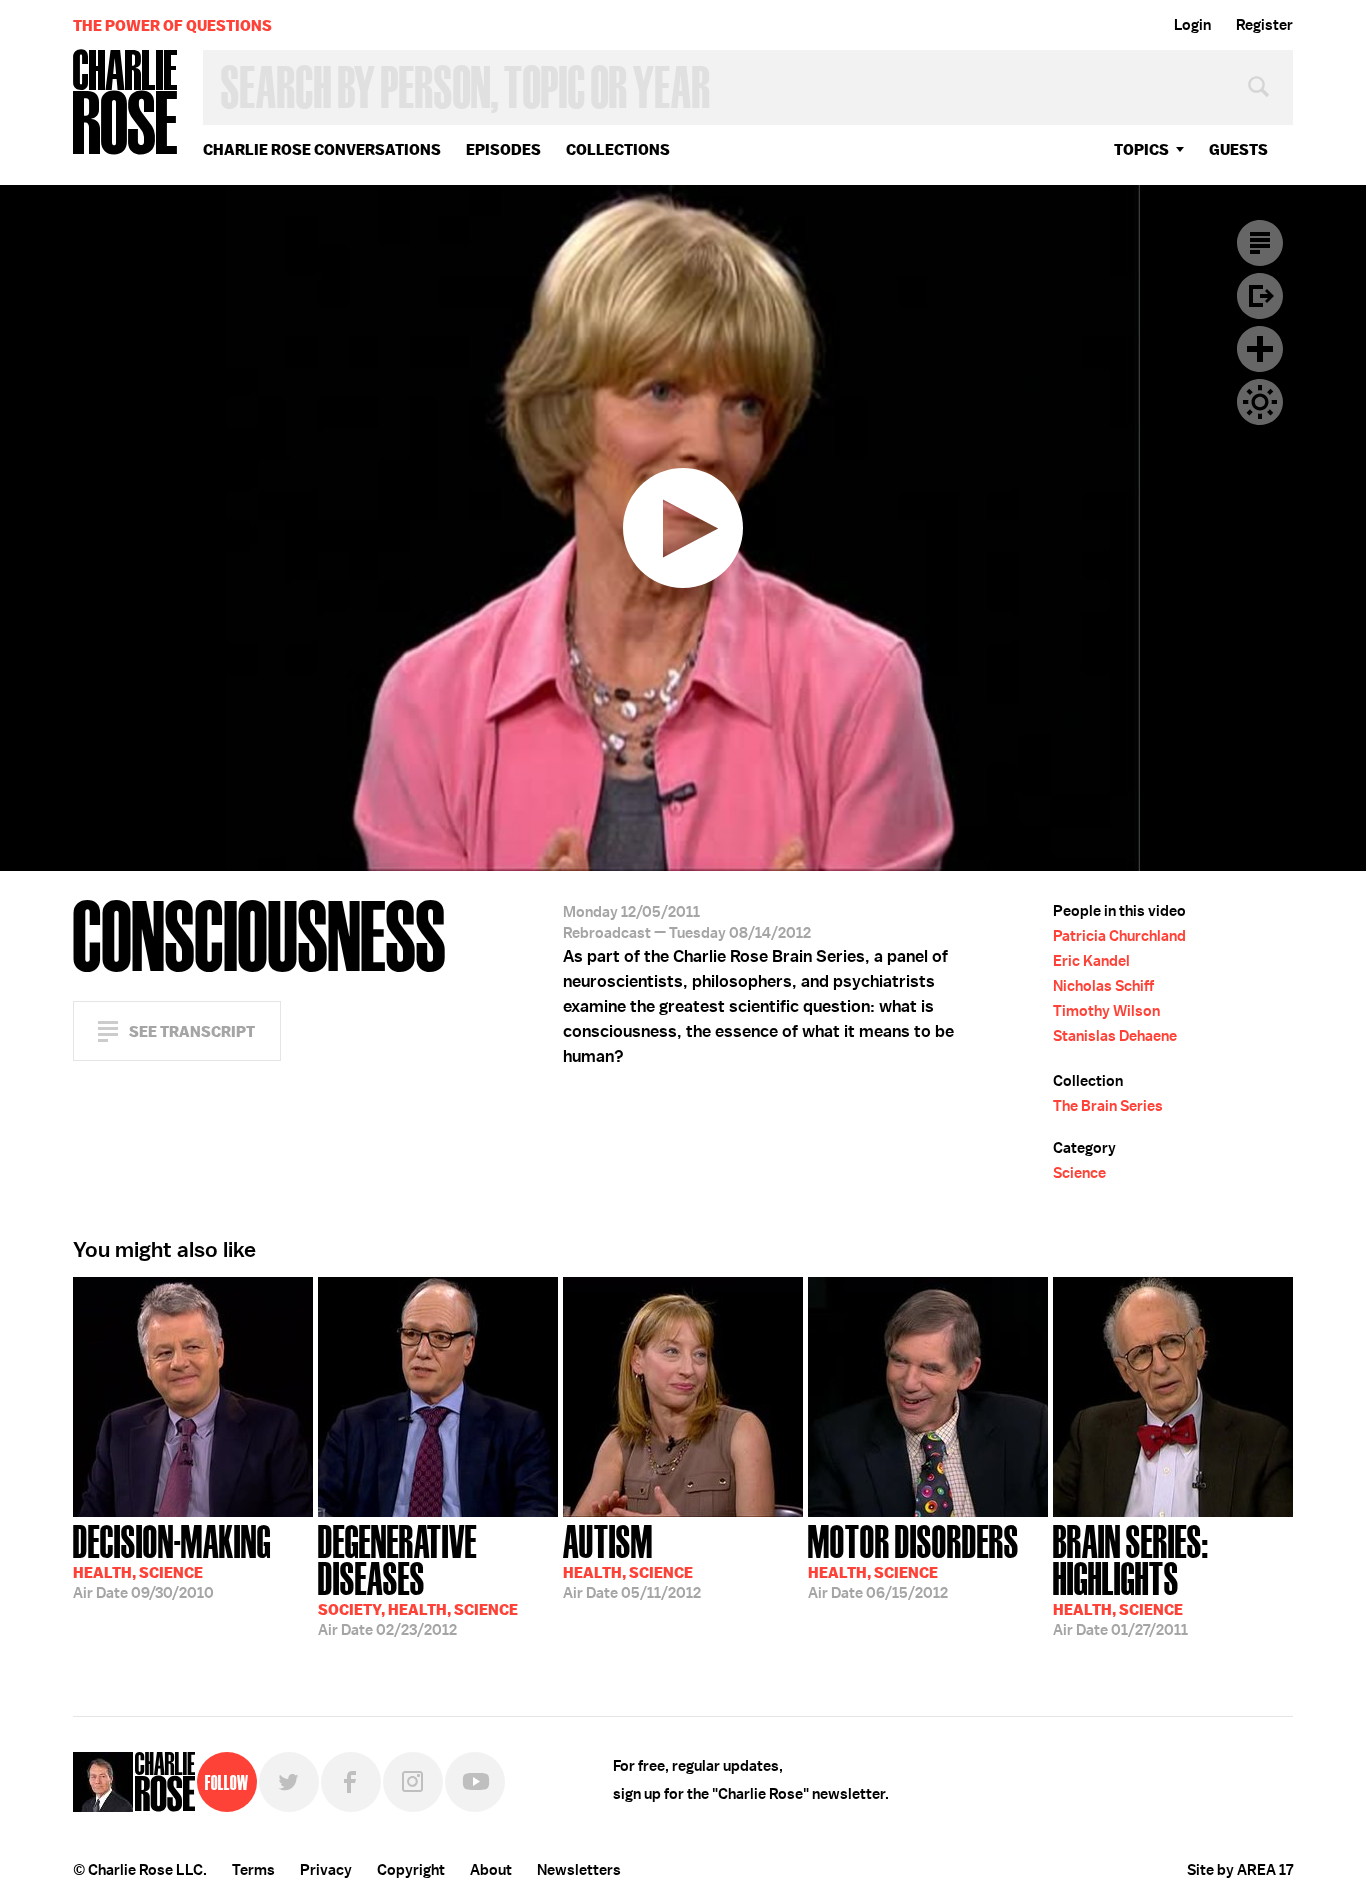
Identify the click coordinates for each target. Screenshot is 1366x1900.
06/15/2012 (913, 1560)
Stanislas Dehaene (1115, 1036)
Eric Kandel (1091, 961)
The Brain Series (1108, 1106)
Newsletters (579, 1870)
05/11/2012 (632, 1560)
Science (1079, 1173)
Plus (1260, 349)
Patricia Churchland (1119, 936)
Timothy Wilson (1106, 1011)
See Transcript (192, 1031)
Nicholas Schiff (1103, 986)
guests (1238, 149)
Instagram (413, 1782)
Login (1192, 25)
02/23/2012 (418, 1578)
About (491, 1870)
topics (1141, 149)
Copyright (411, 1870)
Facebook (351, 1782)
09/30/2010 (172, 1560)
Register (1264, 25)
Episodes (503, 149)
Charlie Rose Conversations (322, 149)
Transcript (1260, 243)
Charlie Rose (126, 103)
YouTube (475, 1782)
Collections (618, 149)
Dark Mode (1260, 402)
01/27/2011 (1131, 1578)
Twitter (289, 1782)
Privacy (326, 1870)
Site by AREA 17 (1240, 1870)
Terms (253, 1870)
